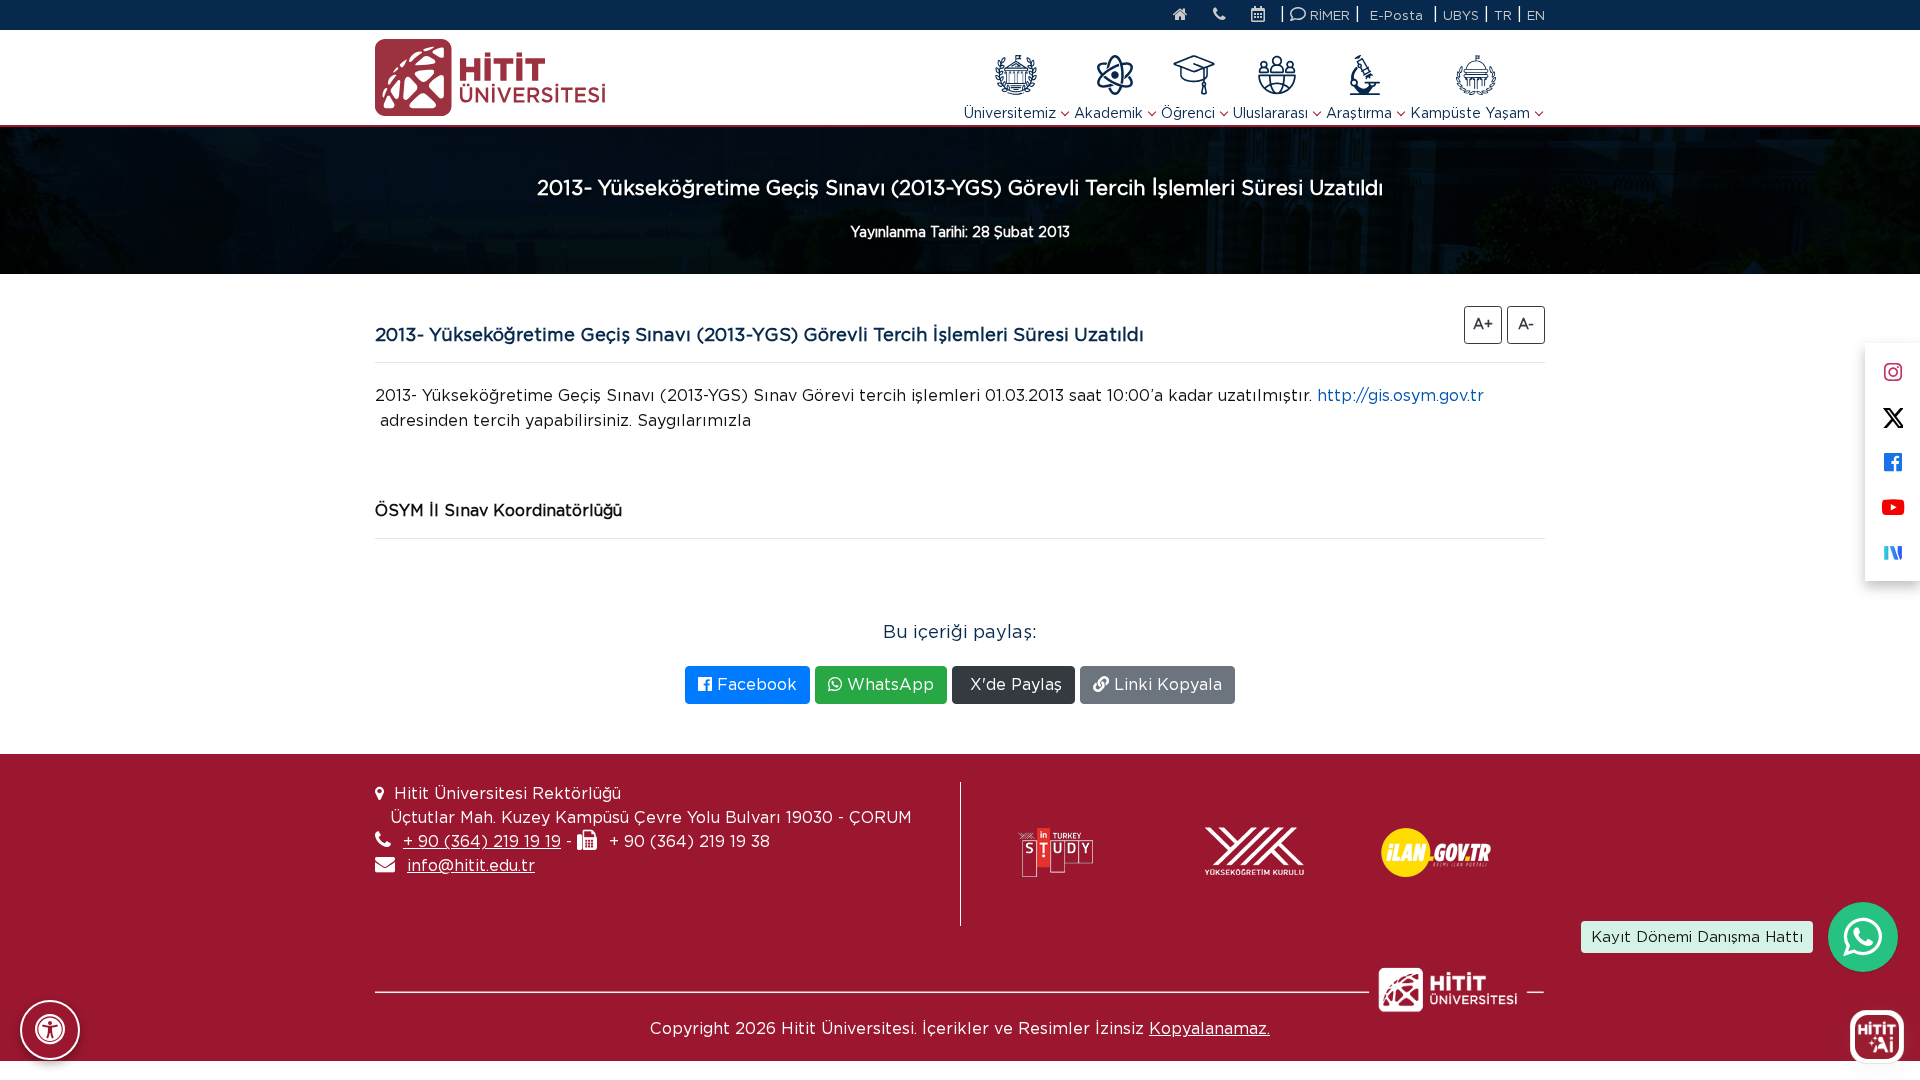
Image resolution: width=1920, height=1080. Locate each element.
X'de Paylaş (1013, 684)
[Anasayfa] (1180, 16)
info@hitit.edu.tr (471, 865)
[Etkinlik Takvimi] (1263, 16)
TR (1503, 15)
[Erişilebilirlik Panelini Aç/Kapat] (50, 1030)
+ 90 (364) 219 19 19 (482, 841)
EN (1536, 15)
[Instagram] (1892, 368)
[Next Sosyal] (1892, 548)
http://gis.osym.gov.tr (1400, 395)
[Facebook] (1892, 458)
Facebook (754, 684)
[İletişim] (1219, 16)
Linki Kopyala (1165, 684)
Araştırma (1359, 113)
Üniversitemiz (1010, 113)
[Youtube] (1892, 503)
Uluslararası (1270, 113)
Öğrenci (1188, 113)
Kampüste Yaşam (1470, 113)
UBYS (1461, 15)
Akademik (1108, 113)
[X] (1892, 413)
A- (1526, 324)
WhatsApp (888, 684)
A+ (1483, 324)
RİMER (1328, 15)
